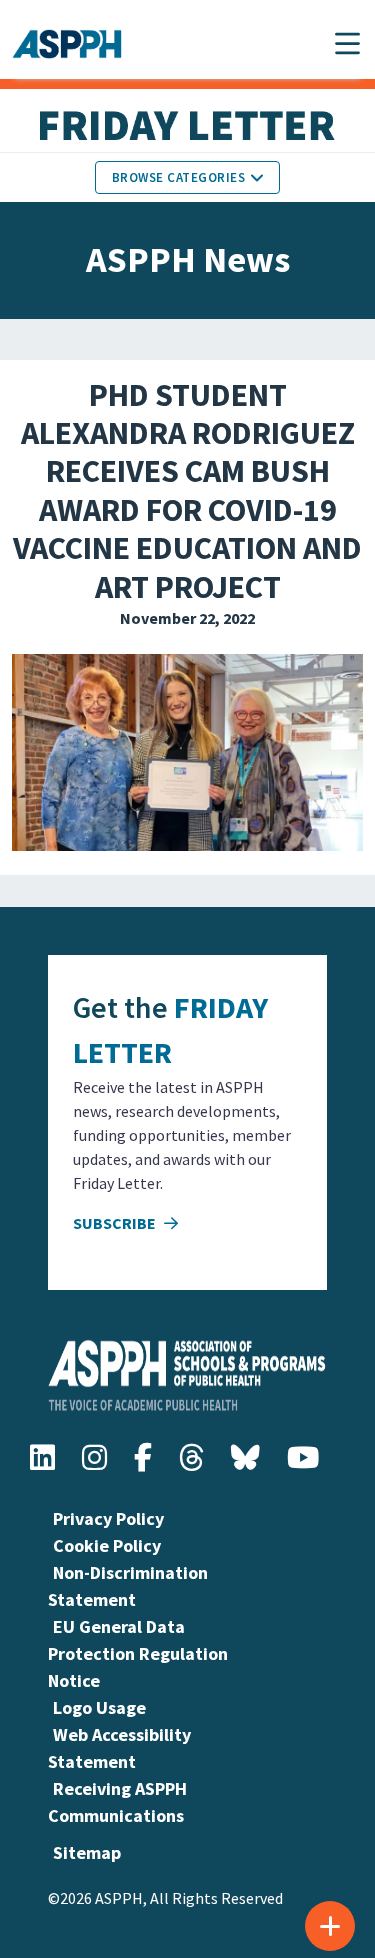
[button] (347, 43)
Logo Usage (99, 1707)
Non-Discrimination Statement (128, 1586)
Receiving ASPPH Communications (117, 1802)
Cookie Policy (107, 1545)
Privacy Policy (108, 1518)
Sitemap (87, 1852)
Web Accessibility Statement (119, 1748)
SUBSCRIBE (116, 1223)
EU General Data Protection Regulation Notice (138, 1653)
